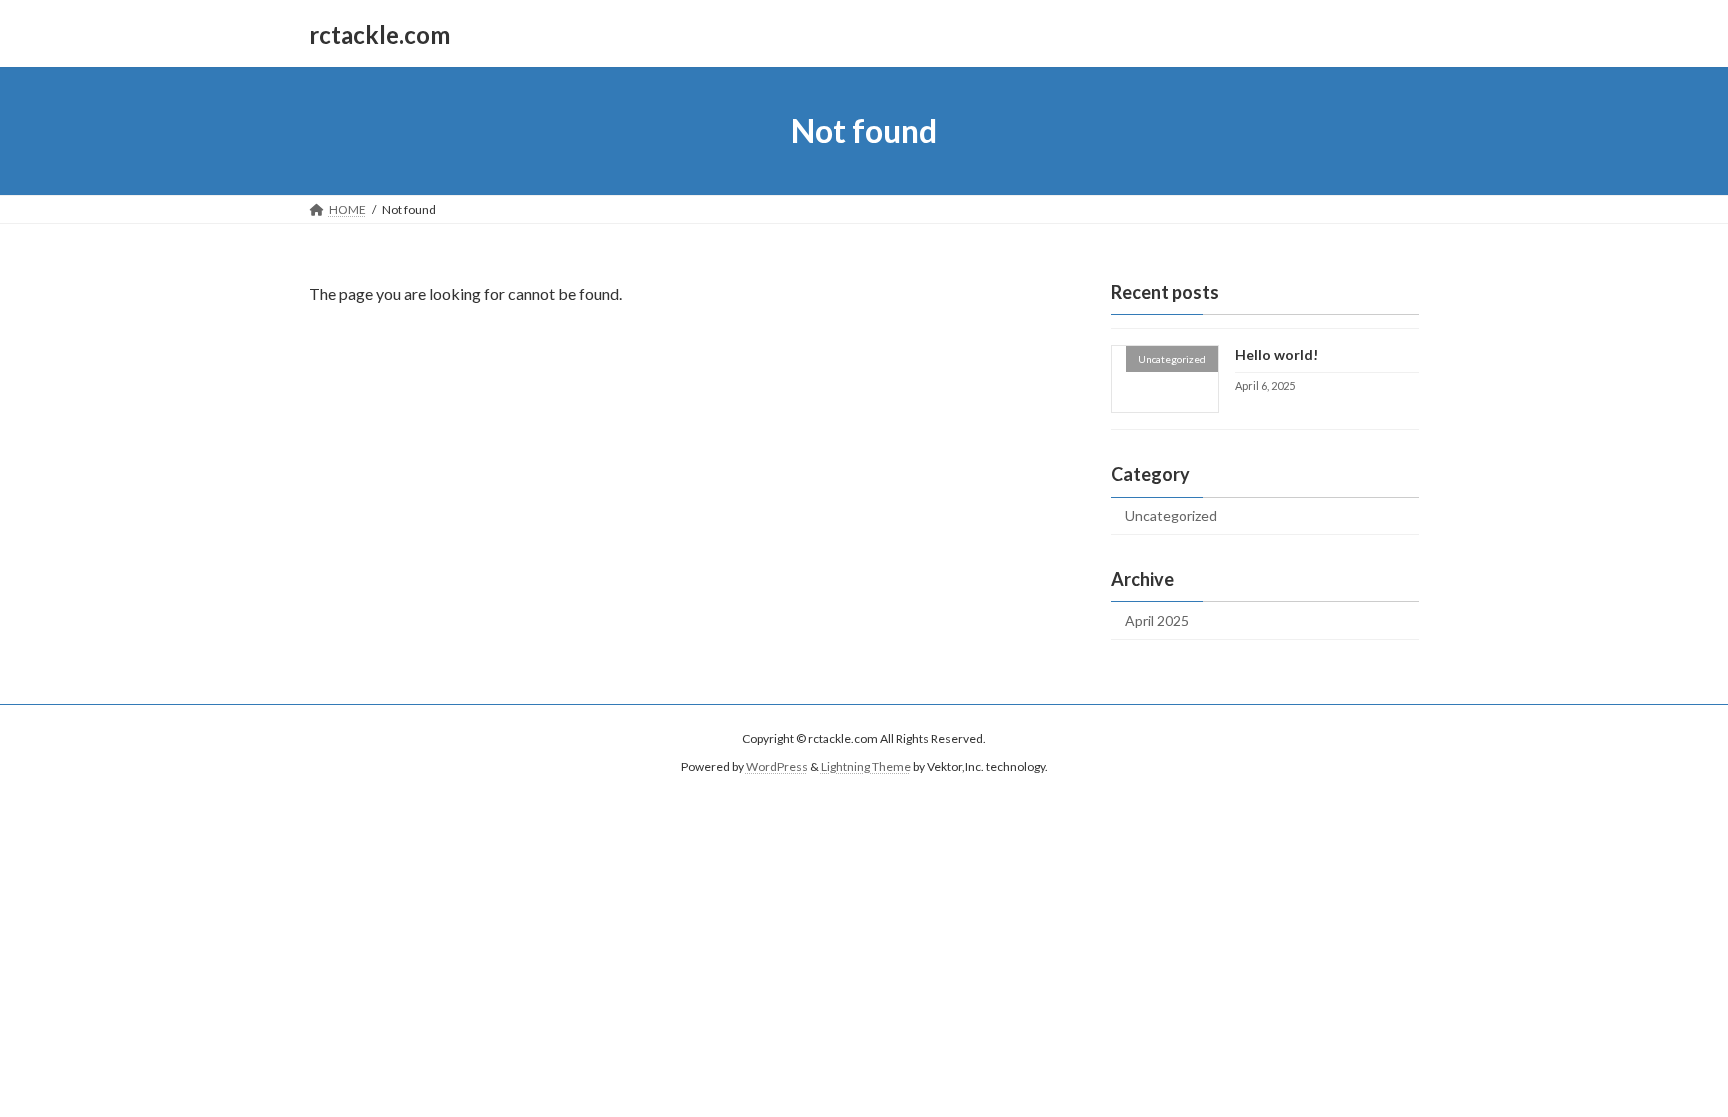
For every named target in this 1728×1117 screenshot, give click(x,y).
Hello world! (1276, 354)
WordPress (777, 766)
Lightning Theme (866, 766)
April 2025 (1157, 620)
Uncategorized (1171, 515)
